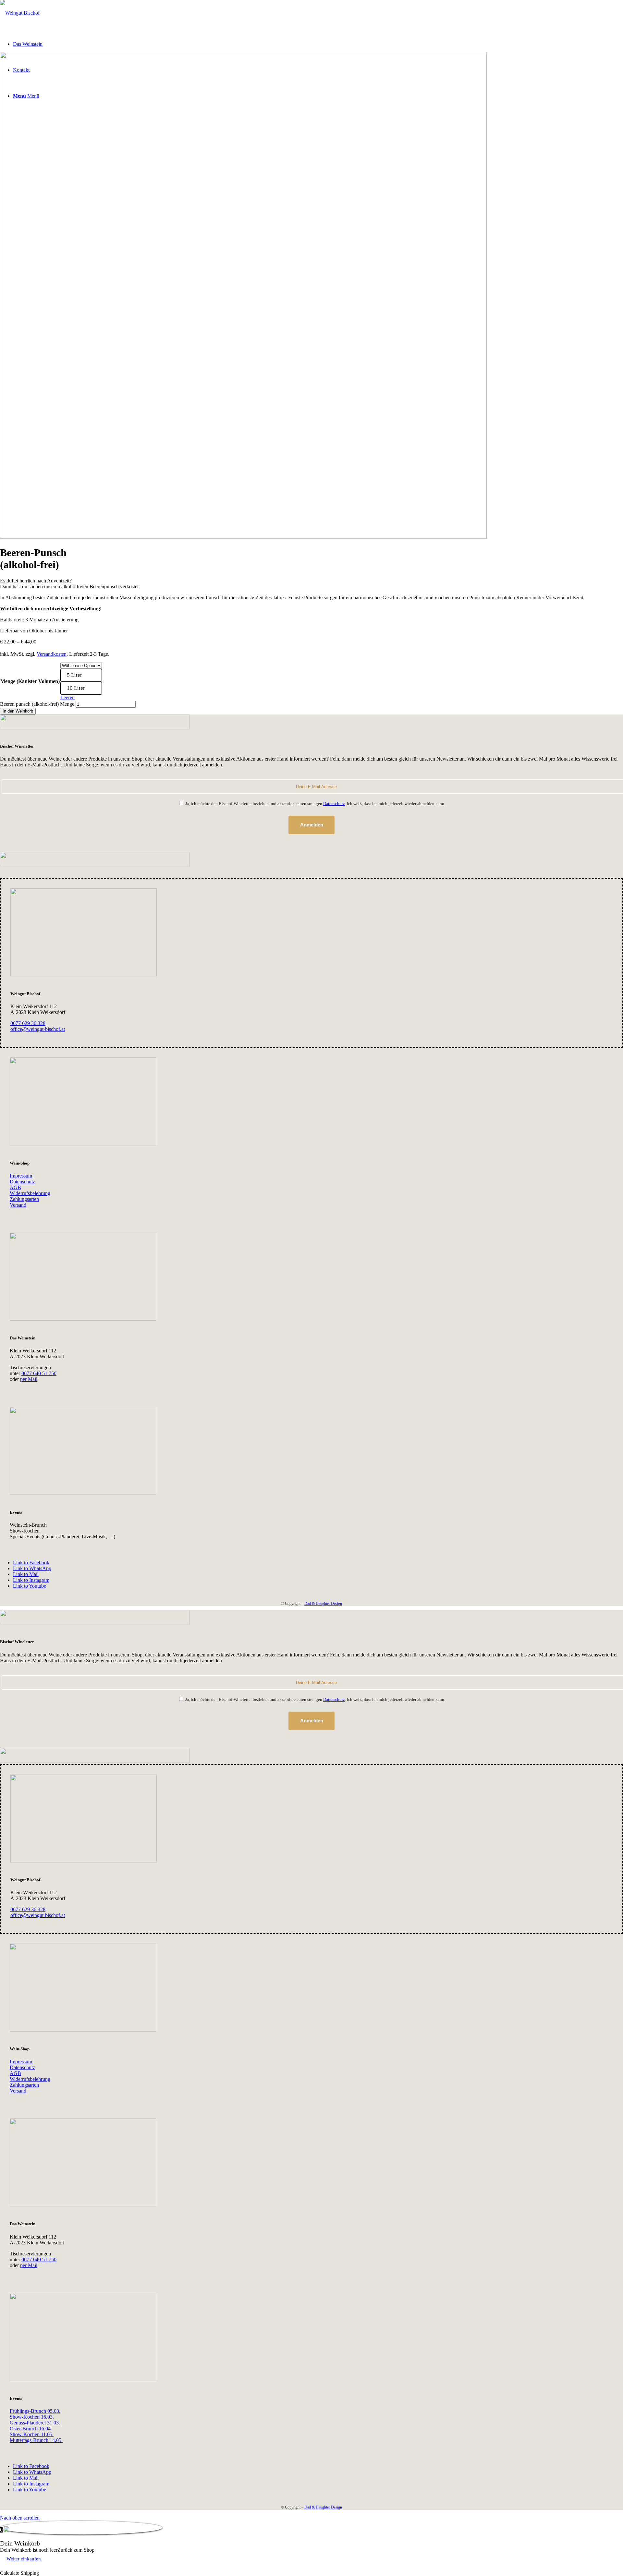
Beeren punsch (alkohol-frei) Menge (37, 704)
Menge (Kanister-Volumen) (30, 681)
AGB (15, 1187)
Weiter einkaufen (24, 2559)
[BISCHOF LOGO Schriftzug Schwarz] (20, 13)
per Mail (29, 1379)
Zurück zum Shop (76, 2550)
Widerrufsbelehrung (30, 1193)
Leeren (67, 697)
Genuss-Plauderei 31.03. (35, 2423)
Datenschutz (334, 804)
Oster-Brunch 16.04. (31, 2429)
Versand (18, 1205)
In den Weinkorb (18, 711)
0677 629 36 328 (28, 1023)
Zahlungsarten (24, 1199)
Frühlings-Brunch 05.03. (35, 2411)
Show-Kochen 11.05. (32, 2434)
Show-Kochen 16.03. (32, 2417)
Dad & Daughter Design (323, 1604)
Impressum (21, 1176)
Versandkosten (52, 654)
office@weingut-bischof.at (38, 1029)
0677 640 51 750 (39, 1373)
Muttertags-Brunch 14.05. (36, 2440)
